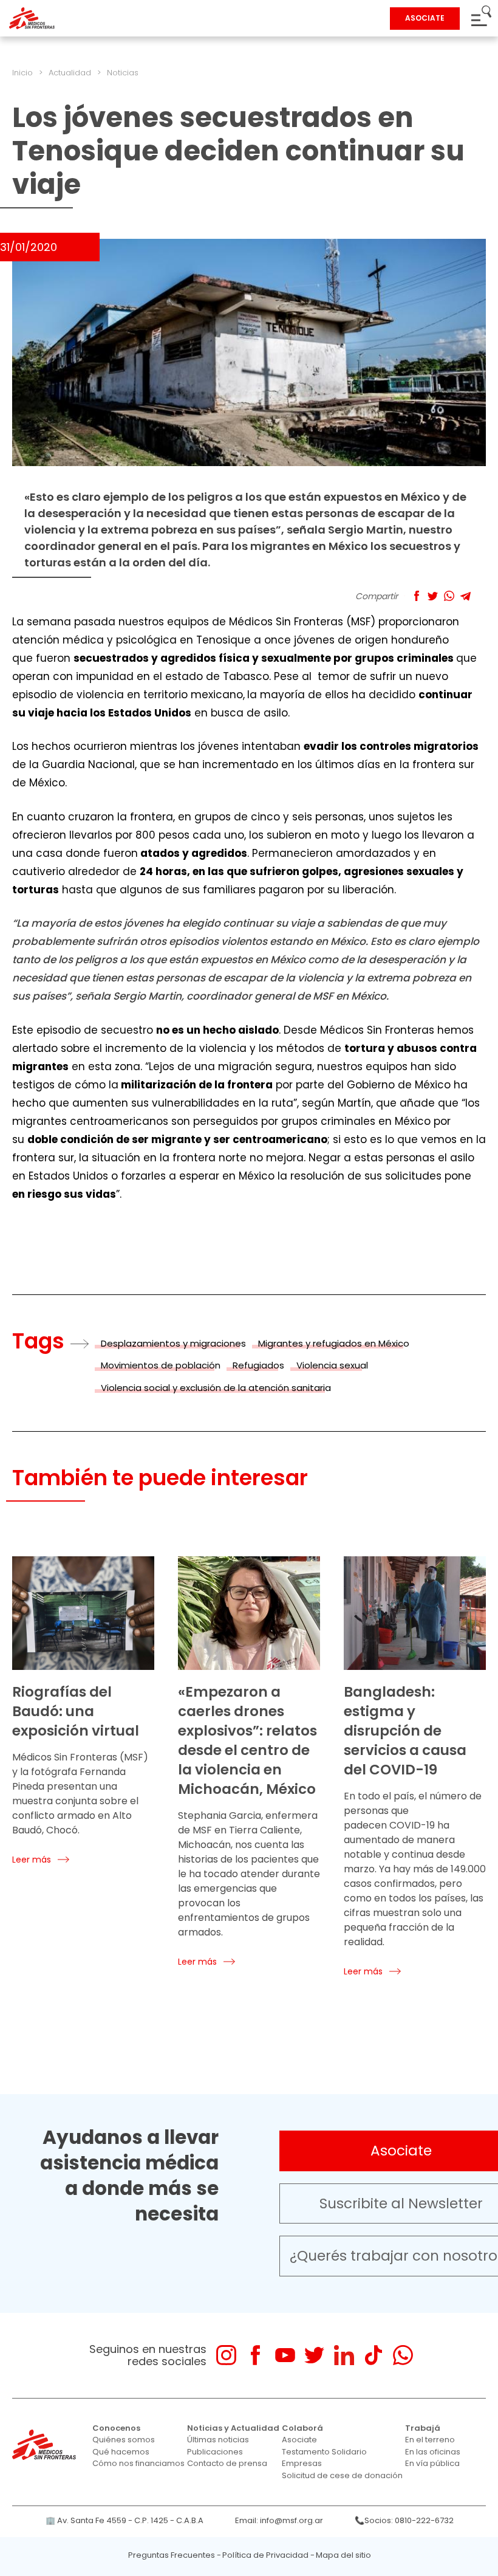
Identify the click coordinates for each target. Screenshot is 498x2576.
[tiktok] (373, 2355)
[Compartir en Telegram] (466, 596)
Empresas (302, 2463)
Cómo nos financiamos (138, 2463)
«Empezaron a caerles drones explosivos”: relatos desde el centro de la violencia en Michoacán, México (247, 1740)
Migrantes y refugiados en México (334, 1343)
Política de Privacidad (265, 2555)
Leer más (32, 1860)
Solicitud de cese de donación (342, 2475)
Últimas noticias (218, 2440)
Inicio (22, 73)
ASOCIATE (425, 18)
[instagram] (226, 2355)
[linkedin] (344, 2355)
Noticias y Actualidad (233, 2428)
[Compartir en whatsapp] (449, 596)
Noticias (123, 73)
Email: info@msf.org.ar (279, 2520)
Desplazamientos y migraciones (173, 1343)
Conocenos (116, 2428)
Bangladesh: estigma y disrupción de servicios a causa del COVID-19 (405, 1731)
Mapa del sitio (343, 2555)
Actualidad (70, 73)
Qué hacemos (121, 2452)
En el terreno (430, 2440)
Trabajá (423, 2428)
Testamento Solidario (324, 2452)
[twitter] (314, 2355)
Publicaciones (215, 2452)
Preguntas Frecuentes (172, 2555)
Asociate (299, 2440)
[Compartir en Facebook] (416, 596)
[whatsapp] (403, 2355)
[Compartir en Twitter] (433, 596)
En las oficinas (433, 2452)
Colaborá (302, 2428)
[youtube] (285, 2355)
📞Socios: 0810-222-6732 (404, 2520)
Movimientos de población (161, 1365)
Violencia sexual (332, 1365)
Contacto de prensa (227, 2463)
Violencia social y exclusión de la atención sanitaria (216, 1388)
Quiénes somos (124, 2440)
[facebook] (255, 2355)
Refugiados (258, 1365)
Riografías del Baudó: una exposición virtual (76, 1711)
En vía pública (432, 2463)
